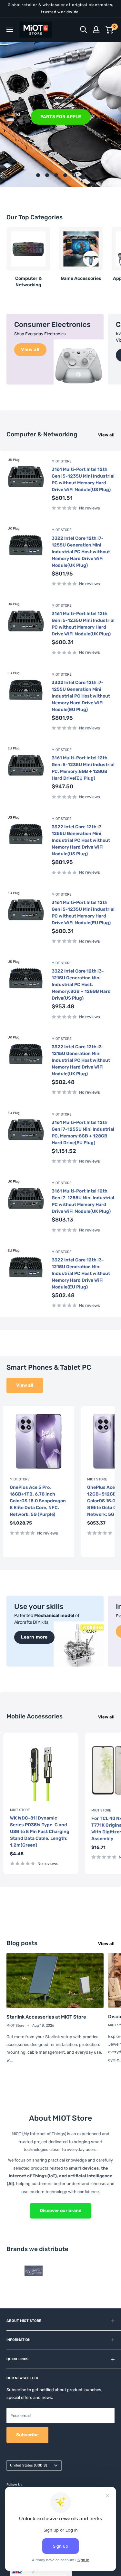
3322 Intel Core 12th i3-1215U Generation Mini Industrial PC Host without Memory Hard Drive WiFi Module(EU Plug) (81, 1274)
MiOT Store (62, 461)
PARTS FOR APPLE (61, 116)
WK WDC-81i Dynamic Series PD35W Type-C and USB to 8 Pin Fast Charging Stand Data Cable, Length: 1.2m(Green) (40, 1832)
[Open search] (84, 30)
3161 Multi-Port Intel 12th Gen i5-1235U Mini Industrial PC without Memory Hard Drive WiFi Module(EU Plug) (83, 913)
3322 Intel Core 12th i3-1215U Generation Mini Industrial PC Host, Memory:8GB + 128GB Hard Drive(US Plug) (81, 985)
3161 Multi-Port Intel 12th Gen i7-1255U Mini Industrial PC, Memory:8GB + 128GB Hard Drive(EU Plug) (83, 1133)
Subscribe (27, 2435)
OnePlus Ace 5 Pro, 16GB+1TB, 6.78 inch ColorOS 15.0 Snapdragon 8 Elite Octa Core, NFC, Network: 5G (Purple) (38, 1501)
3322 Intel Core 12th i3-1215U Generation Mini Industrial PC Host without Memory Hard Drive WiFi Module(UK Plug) (81, 1060)
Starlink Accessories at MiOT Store (46, 2017)
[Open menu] (10, 29)
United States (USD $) (29, 2465)
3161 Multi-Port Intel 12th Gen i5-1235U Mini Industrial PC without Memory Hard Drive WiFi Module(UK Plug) (83, 624)
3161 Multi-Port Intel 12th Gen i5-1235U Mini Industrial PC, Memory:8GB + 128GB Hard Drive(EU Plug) (83, 768)
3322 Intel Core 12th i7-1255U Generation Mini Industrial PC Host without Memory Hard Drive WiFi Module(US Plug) (81, 840)
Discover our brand (61, 2211)
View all (106, 435)
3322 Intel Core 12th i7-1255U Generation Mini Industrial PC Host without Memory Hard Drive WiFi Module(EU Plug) (81, 696)
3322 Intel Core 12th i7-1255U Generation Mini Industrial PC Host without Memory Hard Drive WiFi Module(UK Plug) (81, 552)
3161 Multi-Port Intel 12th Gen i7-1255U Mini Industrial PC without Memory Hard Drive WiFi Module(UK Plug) (83, 1201)
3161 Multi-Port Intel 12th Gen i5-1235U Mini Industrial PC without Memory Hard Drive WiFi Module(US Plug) (83, 480)
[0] (109, 30)
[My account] (96, 30)
